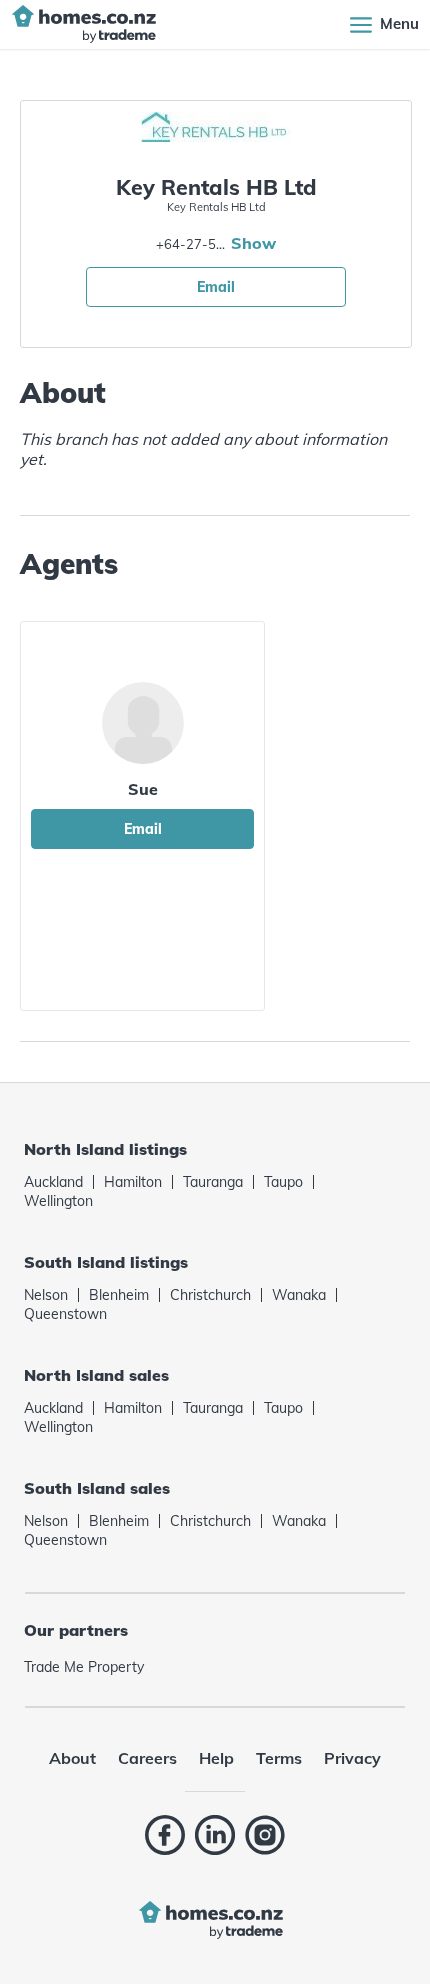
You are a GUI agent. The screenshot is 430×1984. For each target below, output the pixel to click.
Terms (279, 1758)
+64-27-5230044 (191, 244)
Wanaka (299, 1295)
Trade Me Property (84, 1667)
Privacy (352, 1758)
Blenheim (119, 1295)
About (72, 1758)
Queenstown (65, 1314)
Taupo (283, 1182)
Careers (147, 1758)
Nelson (46, 1295)
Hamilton (133, 1182)
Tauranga (213, 1182)
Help (216, 1758)
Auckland (53, 1182)
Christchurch (210, 1295)
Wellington (58, 1201)
